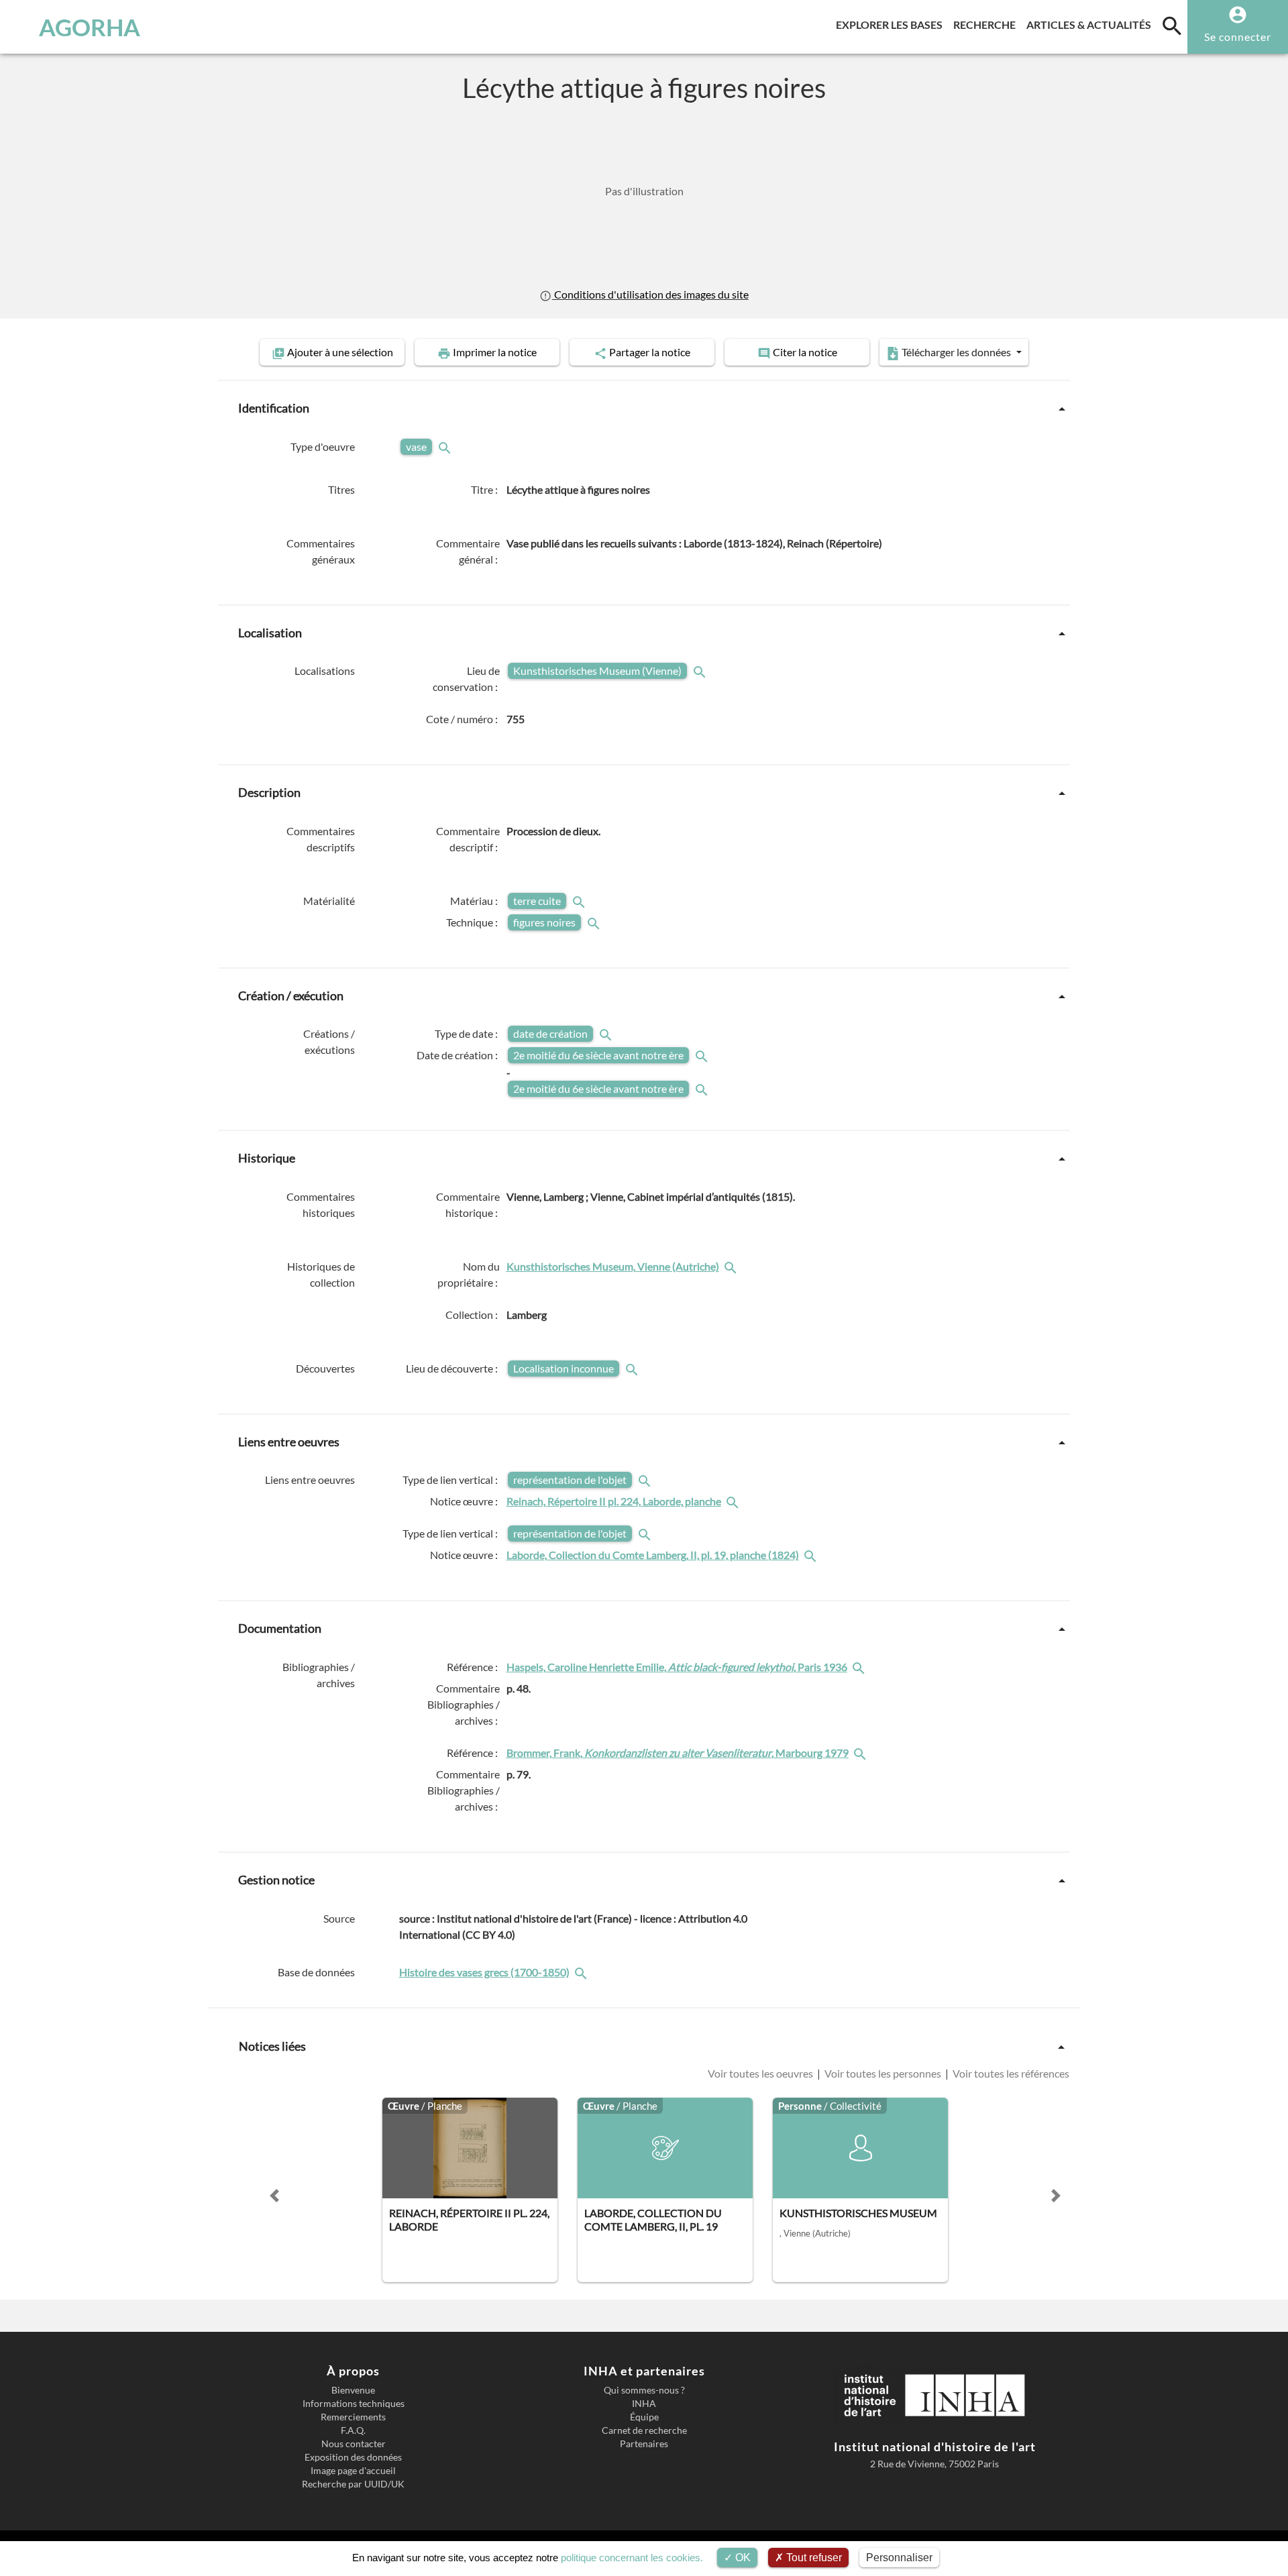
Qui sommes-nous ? (644, 2390)
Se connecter (1238, 37)
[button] (274, 2196)
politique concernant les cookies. (632, 2558)
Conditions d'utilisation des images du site (650, 294)
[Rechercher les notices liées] (732, 1266)
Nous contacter (354, 2444)
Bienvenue (353, 2390)
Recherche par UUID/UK (353, 2484)
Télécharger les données (956, 352)
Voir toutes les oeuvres (761, 2073)
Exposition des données (353, 2457)
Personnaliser (899, 2558)
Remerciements (353, 2417)
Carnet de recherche (644, 2430)
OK (742, 2558)
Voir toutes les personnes (883, 2073)
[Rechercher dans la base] (582, 1972)
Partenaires (644, 2444)
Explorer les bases (892, 24)
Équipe (644, 2417)
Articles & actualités (1091, 24)
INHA (644, 2404)
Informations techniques (354, 2404)
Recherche (987, 24)
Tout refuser (813, 2558)
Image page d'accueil (353, 2471)
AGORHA (90, 27)
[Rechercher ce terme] (446, 446)
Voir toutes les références (1010, 2073)
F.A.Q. (353, 2430)
